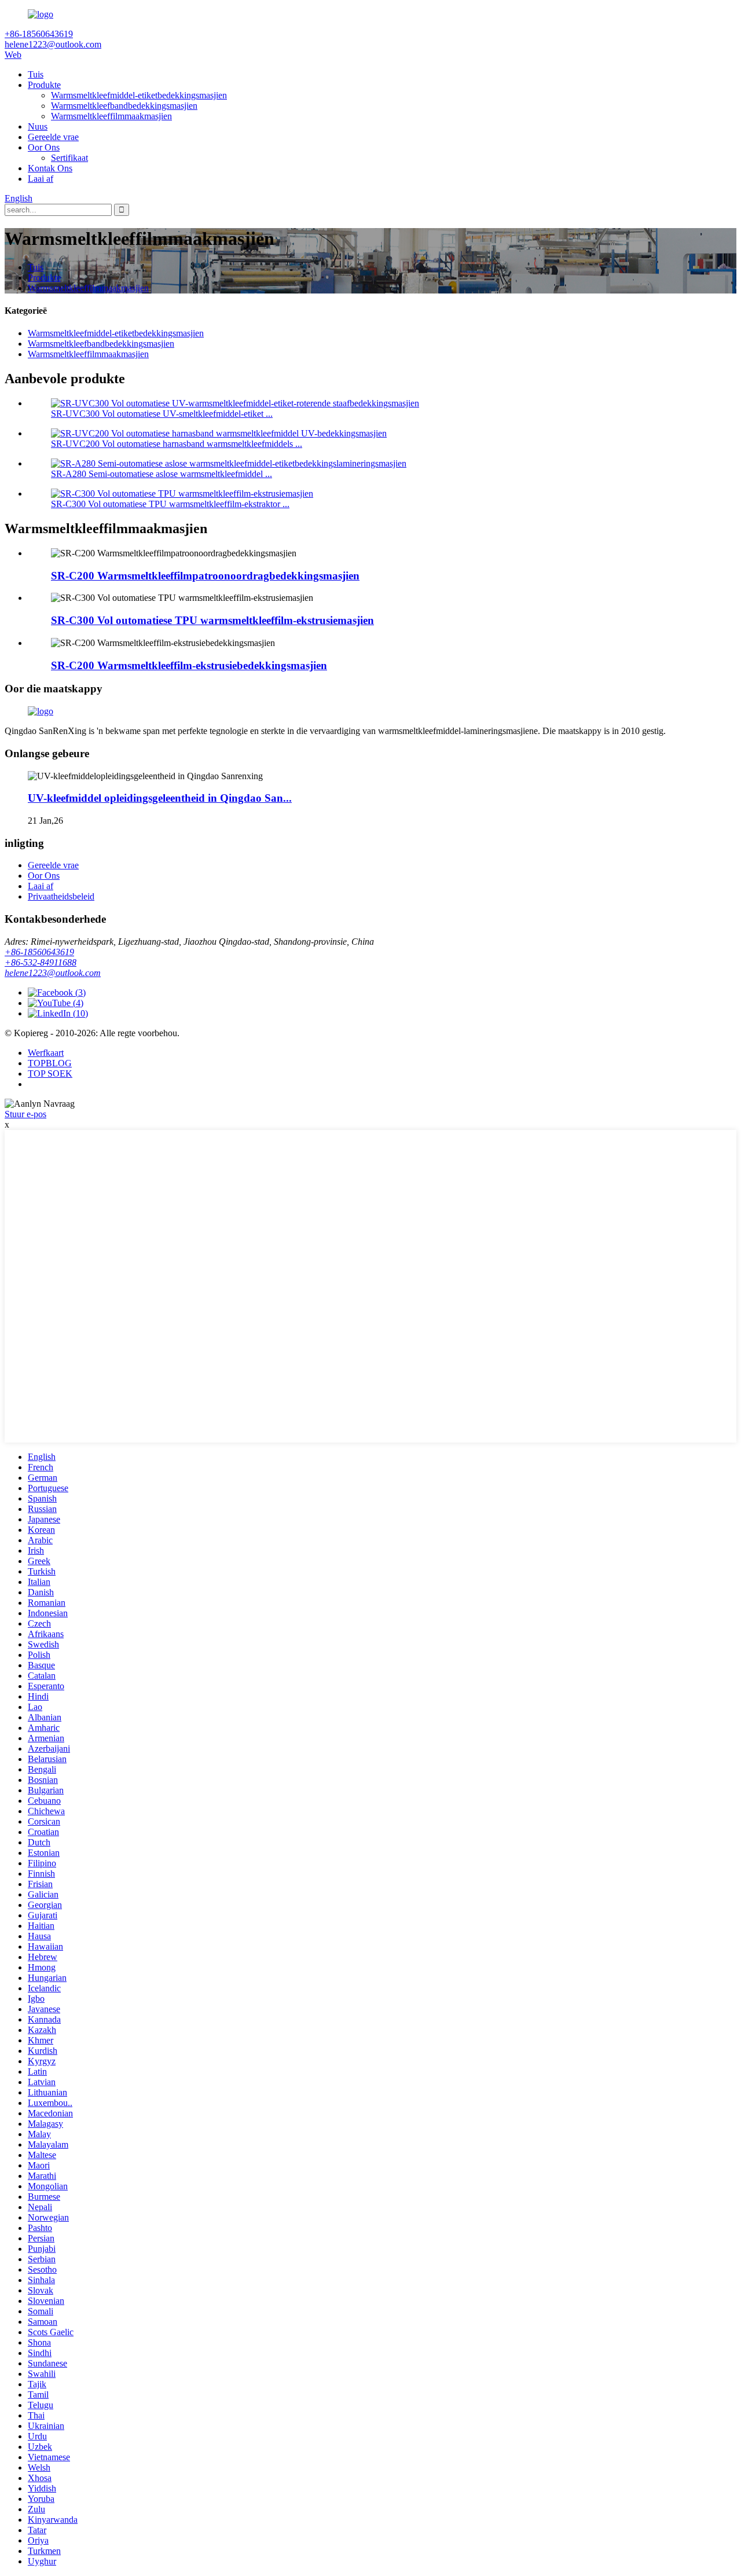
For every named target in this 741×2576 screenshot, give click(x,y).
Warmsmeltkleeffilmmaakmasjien (111, 116)
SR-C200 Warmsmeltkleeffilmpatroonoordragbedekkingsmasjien (205, 576)
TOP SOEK (50, 1074)
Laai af (41, 179)
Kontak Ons (50, 168)
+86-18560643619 (39, 952)
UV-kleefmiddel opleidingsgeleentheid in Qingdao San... (160, 798)
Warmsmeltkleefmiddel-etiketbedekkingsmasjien (139, 95)
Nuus (38, 126)
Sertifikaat (69, 158)
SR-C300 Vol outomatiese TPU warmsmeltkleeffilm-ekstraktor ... (170, 504)
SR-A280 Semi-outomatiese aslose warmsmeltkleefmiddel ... (162, 474)
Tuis (36, 74)
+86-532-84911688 (41, 962)
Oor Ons (44, 147)
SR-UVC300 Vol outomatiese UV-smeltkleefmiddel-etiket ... (162, 414)
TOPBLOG (50, 1063)
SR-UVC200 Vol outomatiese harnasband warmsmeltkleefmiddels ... (177, 444)
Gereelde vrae (53, 137)
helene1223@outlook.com (53, 973)
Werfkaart (46, 1053)
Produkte (44, 85)
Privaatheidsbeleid (61, 896)
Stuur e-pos (25, 1114)
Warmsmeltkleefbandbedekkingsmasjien (124, 106)
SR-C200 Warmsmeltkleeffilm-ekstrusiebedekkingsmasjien (189, 665)
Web (13, 55)
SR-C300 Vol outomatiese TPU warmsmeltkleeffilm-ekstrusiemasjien (212, 620)
